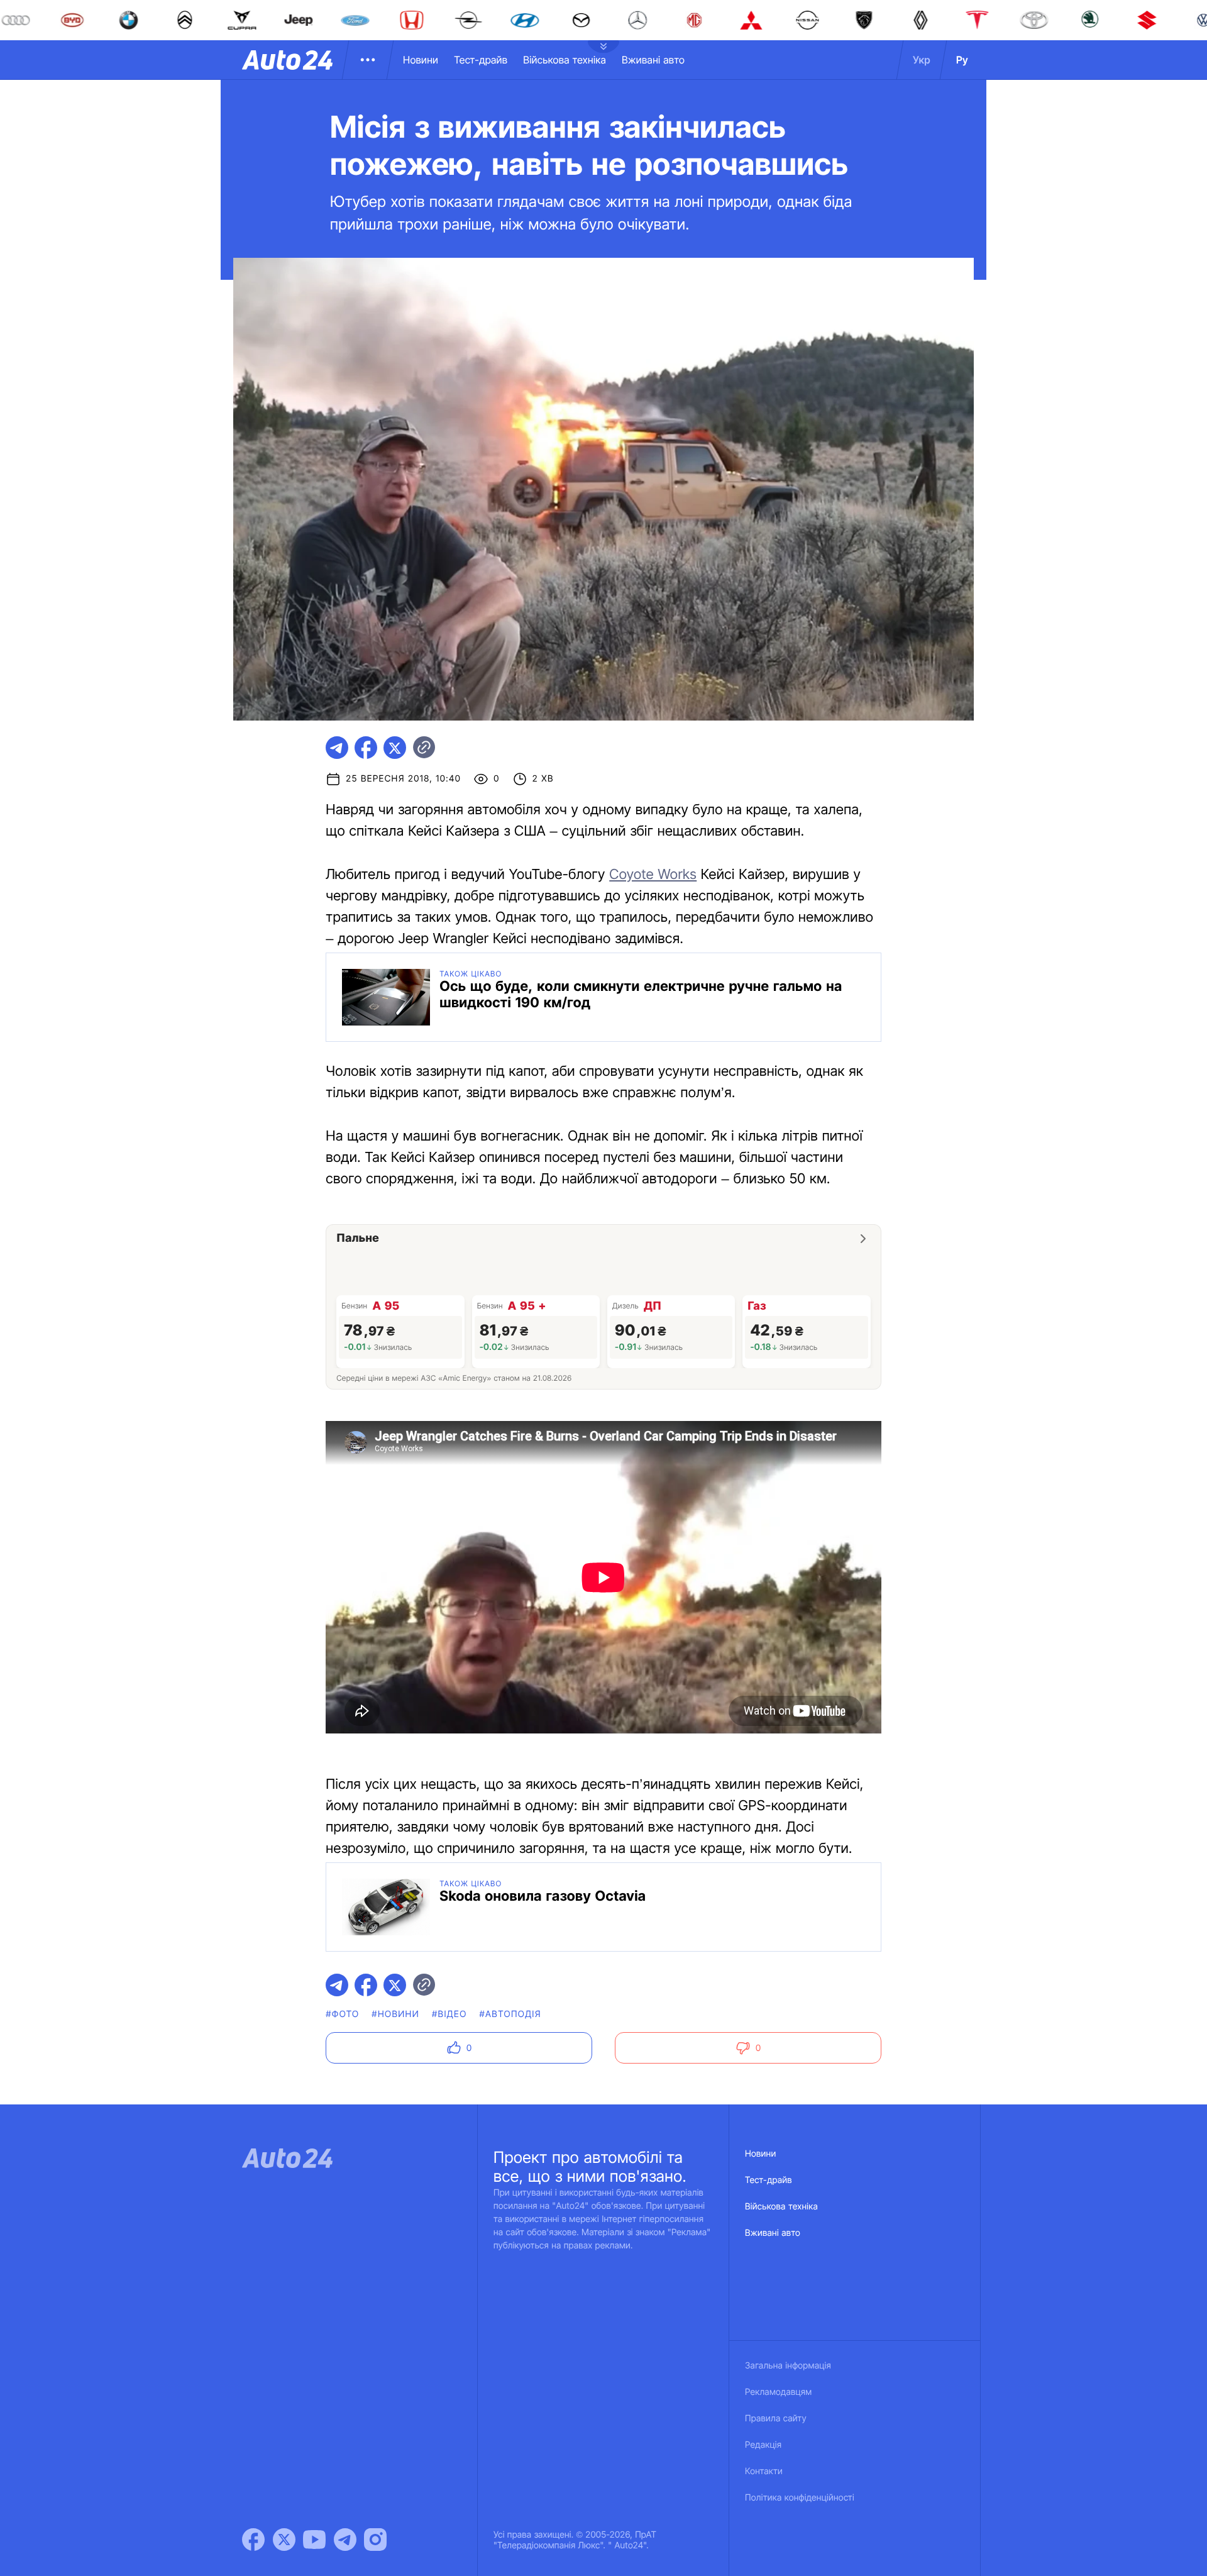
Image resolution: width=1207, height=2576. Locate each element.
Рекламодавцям (779, 2392)
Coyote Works (653, 875)
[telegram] (337, 748)
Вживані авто (653, 60)
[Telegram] (345, 2540)
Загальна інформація (788, 2366)
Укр (922, 60)
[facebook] (366, 748)
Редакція (763, 2445)
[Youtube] (314, 2540)
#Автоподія (510, 2014)
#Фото (342, 2014)
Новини (421, 60)
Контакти (764, 2471)
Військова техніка (565, 60)
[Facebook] (253, 2540)
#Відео (449, 2014)
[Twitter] (284, 2540)
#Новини (395, 2014)
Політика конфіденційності (800, 2498)
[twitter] (395, 748)
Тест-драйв (481, 60)
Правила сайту (776, 2418)
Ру (962, 60)
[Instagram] (375, 2540)
